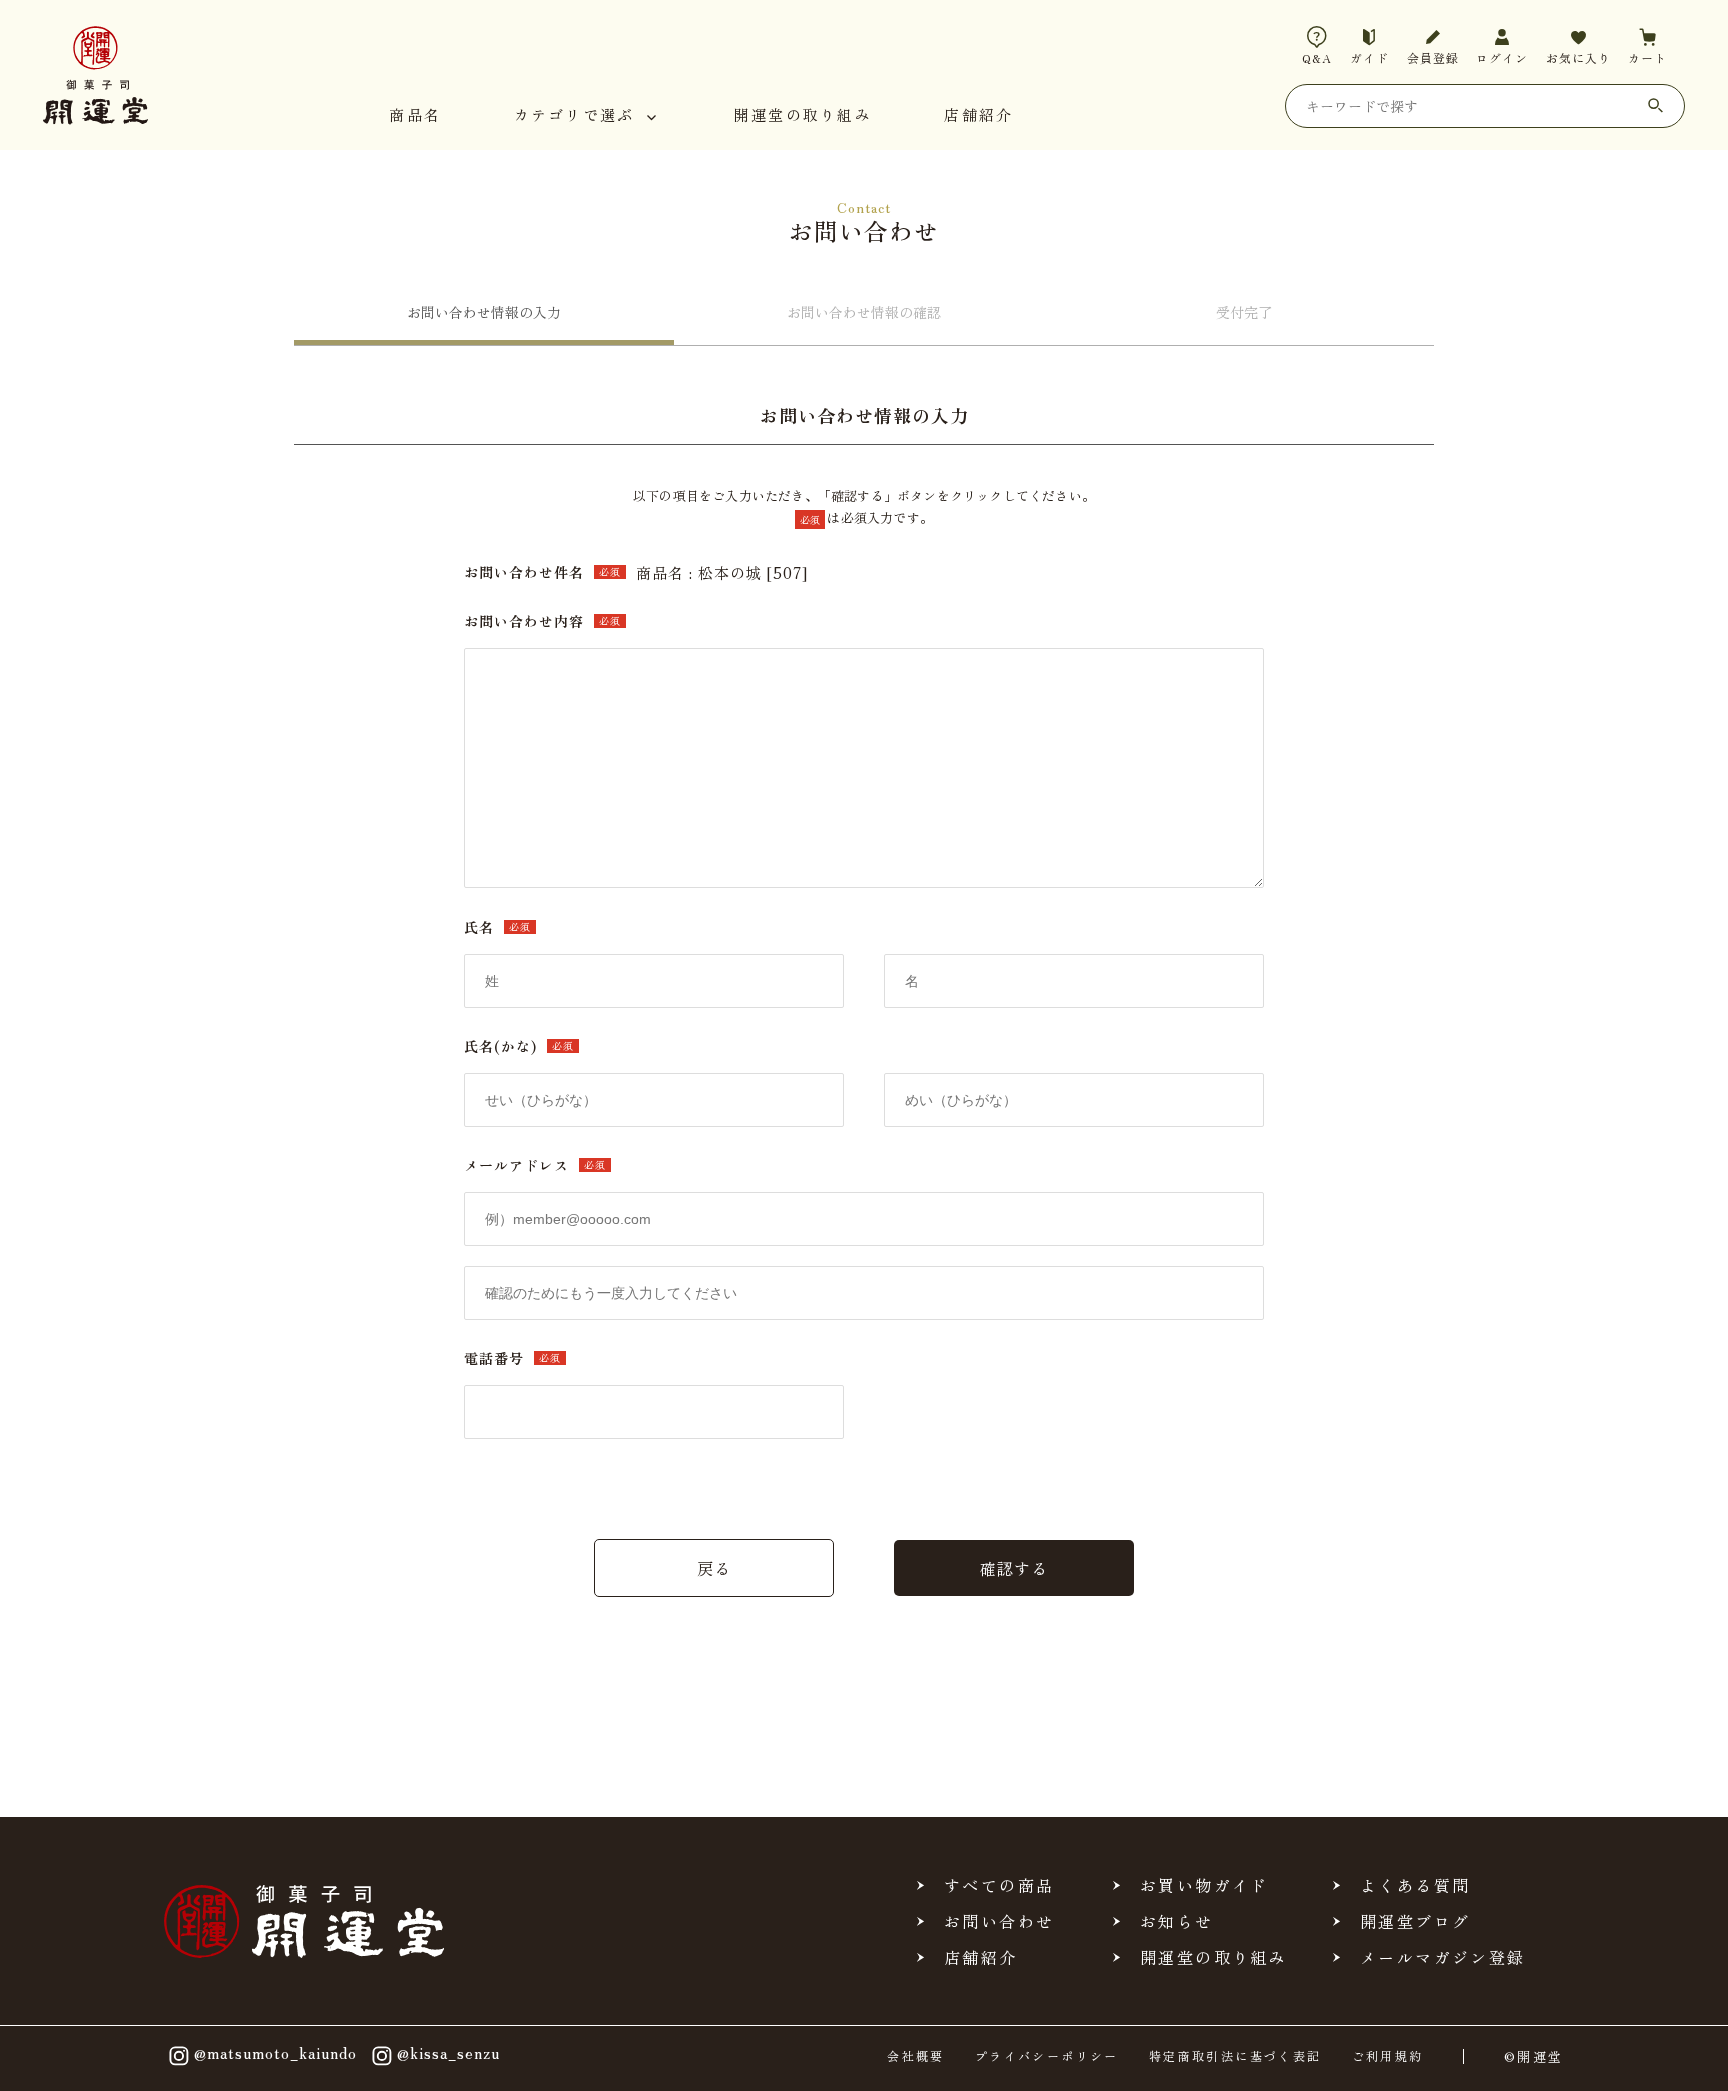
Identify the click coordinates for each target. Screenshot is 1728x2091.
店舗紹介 (978, 116)
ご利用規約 (1388, 2056)
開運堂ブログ (1415, 1921)
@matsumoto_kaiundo (275, 2053)
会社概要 (916, 2056)
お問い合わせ (999, 1921)
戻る (714, 1568)
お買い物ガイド (1204, 1885)
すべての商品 (999, 1885)
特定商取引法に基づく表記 (1235, 2056)
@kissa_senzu (448, 2053)
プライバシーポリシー (1047, 2056)
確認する (1014, 1568)
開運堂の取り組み (803, 116)
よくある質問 (1415, 1885)
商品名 (415, 116)
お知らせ (1177, 1921)
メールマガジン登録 (1443, 1957)
